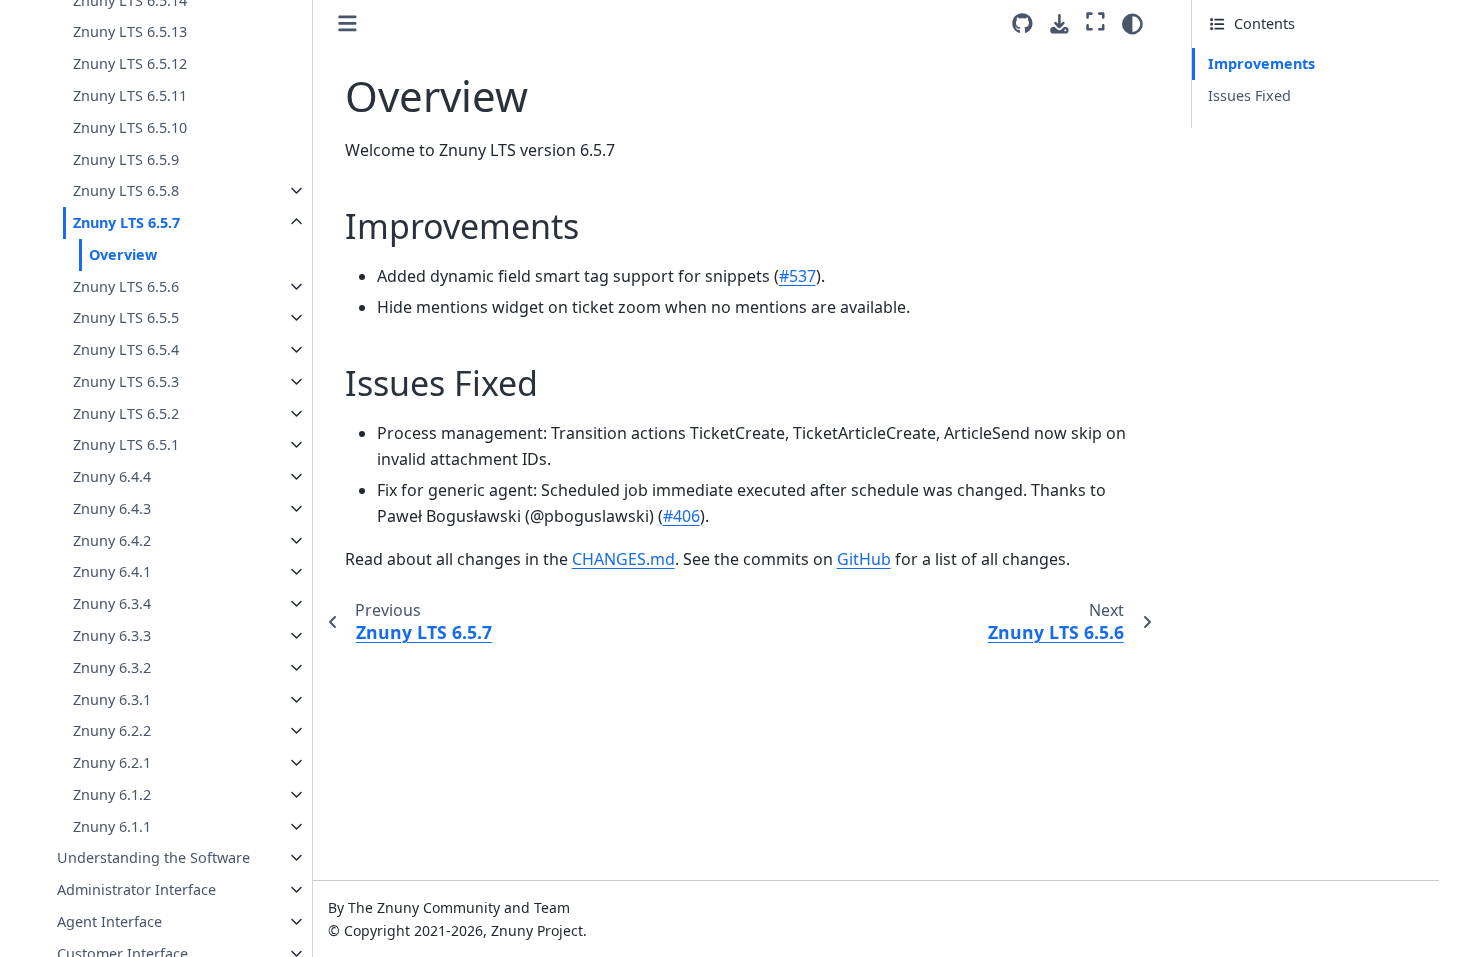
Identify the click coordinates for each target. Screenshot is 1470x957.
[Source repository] (1022, 23)
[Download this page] (1059, 24)
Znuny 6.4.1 (112, 571)
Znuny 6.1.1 (112, 826)
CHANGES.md (623, 559)
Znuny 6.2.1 (112, 762)
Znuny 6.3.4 (112, 603)
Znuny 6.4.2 (112, 540)
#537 (797, 276)
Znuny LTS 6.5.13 (130, 31)
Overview (123, 254)
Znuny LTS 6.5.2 (126, 413)
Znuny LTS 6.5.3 (126, 381)
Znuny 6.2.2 (112, 730)
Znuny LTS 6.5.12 (130, 63)
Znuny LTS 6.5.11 (130, 95)
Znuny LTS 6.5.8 (126, 190)
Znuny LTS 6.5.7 (126, 222)
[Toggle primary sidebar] (347, 23)
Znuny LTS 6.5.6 (126, 286)
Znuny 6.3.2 (112, 667)
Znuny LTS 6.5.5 (126, 317)
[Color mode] (1132, 24)
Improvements (1261, 63)
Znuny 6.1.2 (112, 794)
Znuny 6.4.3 (112, 508)
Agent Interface (109, 921)
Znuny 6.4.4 (112, 476)
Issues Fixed (1249, 95)
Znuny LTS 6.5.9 (126, 159)
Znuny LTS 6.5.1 (126, 444)
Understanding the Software (153, 857)
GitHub (864, 559)
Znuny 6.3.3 (112, 635)
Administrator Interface (136, 889)
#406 (681, 516)
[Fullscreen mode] (1095, 21)
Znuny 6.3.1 (112, 699)
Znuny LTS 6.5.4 (126, 349)
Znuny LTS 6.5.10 (130, 127)
